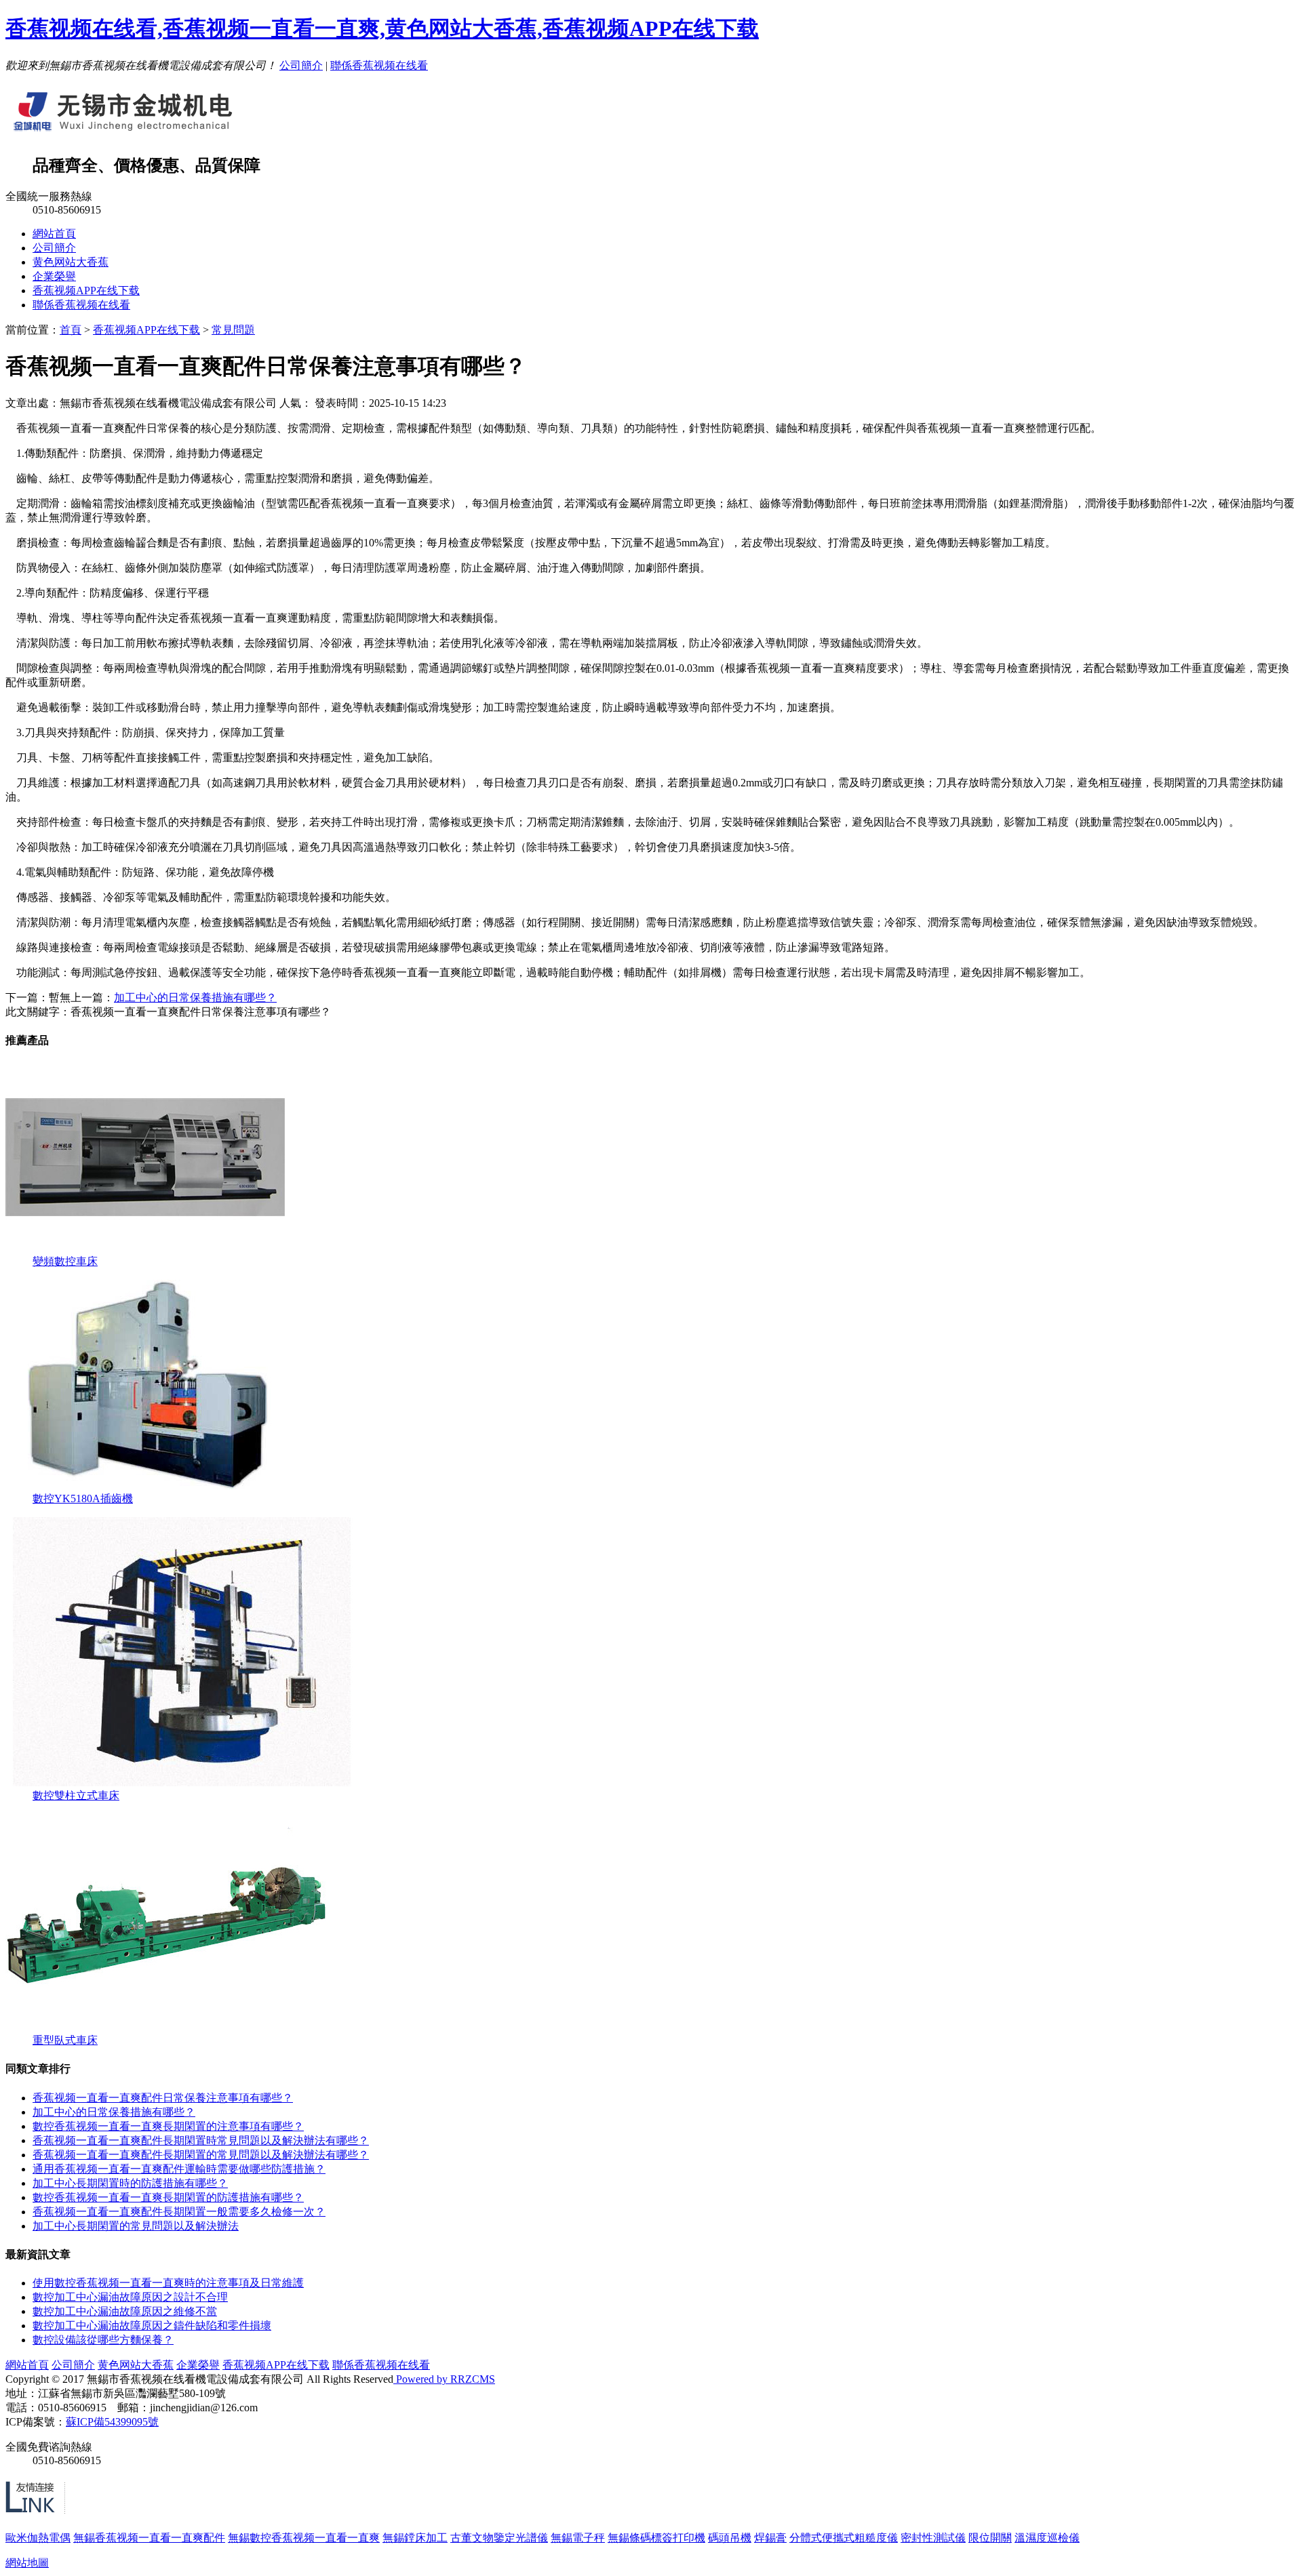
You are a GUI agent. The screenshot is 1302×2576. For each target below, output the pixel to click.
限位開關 (990, 2538)
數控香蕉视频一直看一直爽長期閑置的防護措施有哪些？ (168, 2197)
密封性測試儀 (933, 2538)
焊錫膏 (770, 2538)
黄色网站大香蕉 (71, 262)
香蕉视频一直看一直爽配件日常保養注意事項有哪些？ (163, 2098)
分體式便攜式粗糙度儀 (844, 2538)
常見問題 (233, 330)
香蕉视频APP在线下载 (86, 290)
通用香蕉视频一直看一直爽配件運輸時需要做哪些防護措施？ (179, 2169)
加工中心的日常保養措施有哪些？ (195, 998)
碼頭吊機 (730, 2538)
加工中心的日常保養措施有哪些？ (114, 2112)
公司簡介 (301, 65)
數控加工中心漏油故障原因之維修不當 (125, 2311)
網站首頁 (54, 234)
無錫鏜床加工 (415, 2538)
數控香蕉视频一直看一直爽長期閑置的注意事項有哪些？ (168, 2126)
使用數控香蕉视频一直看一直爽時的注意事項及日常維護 (168, 2283)
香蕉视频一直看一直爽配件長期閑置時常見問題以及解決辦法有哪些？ (201, 2140)
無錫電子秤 (578, 2538)
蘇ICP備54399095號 (112, 2422)
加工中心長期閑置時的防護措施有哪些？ (130, 2183)
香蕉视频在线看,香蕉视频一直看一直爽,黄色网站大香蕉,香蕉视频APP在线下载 (382, 28)
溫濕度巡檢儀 (1047, 2538)
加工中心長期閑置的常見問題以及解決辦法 (136, 2226)
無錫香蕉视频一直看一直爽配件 (149, 2538)
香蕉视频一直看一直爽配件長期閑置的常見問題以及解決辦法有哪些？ (201, 2155)
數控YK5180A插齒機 (83, 1498)
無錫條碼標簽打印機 (656, 2538)
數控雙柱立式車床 (76, 1795)
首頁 (71, 330)
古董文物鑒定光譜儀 (499, 2538)
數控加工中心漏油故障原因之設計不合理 (130, 2297)
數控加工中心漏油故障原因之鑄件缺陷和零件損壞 (152, 2326)
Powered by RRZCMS (444, 2379)
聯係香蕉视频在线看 (379, 65)
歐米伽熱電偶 (38, 2538)
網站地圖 (27, 2563)
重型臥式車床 (65, 2040)
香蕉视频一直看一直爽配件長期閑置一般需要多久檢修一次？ (179, 2212)
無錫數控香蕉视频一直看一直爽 (304, 2538)
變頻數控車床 (65, 1261)
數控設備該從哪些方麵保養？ (103, 2340)
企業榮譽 (54, 276)
